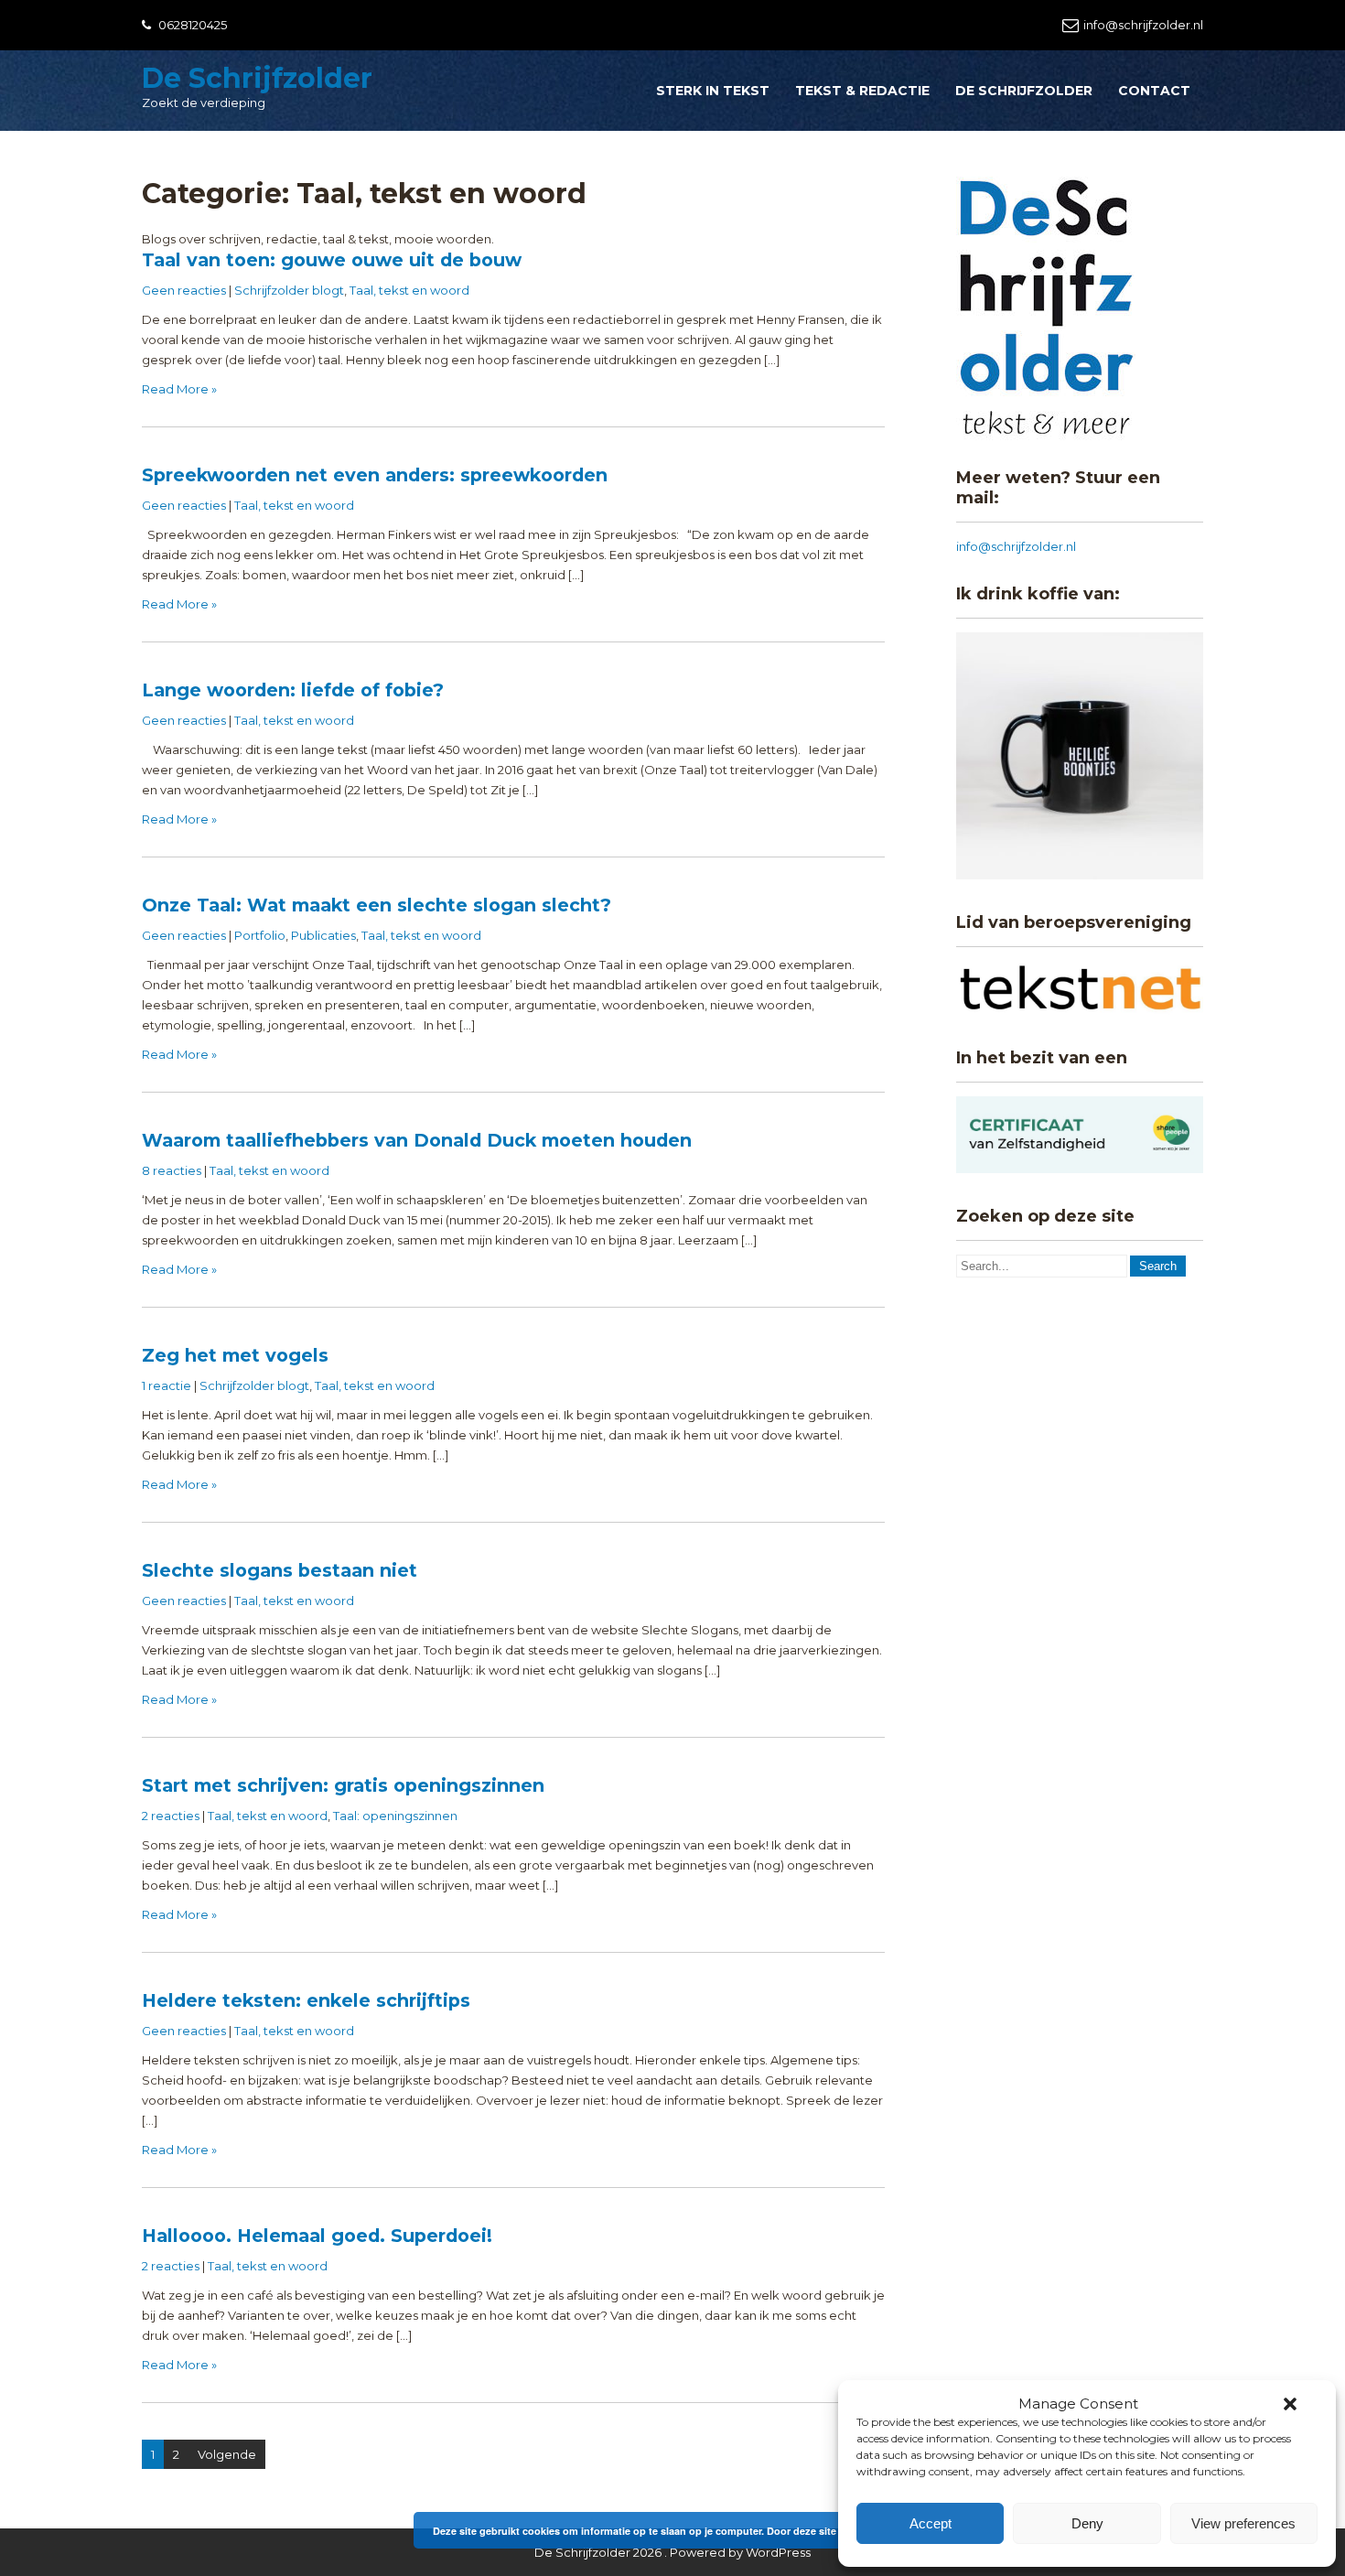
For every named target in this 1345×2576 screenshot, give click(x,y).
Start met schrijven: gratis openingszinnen (343, 1785)
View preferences (1243, 2523)
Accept (931, 2523)
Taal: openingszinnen (395, 1816)
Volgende (227, 2454)
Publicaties (323, 935)
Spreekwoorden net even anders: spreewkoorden (375, 475)
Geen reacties (184, 290)
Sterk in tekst (713, 91)
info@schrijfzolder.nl (1143, 25)
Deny (1087, 2523)
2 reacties (171, 1816)
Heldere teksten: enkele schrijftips (306, 2000)
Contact (1154, 91)
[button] (1290, 2404)
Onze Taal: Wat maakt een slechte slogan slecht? (377, 905)
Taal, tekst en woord (409, 290)
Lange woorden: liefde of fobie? (293, 690)
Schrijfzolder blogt (289, 290)
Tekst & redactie (862, 91)
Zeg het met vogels (235, 1355)
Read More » (179, 389)
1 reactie (167, 1385)
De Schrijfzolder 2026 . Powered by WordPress (672, 2552)
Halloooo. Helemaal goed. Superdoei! (317, 2236)
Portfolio (260, 935)
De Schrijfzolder (257, 78)
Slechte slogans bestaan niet (280, 1570)
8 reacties (172, 1170)
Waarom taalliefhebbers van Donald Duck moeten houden (417, 1140)
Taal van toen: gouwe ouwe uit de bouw (332, 260)
